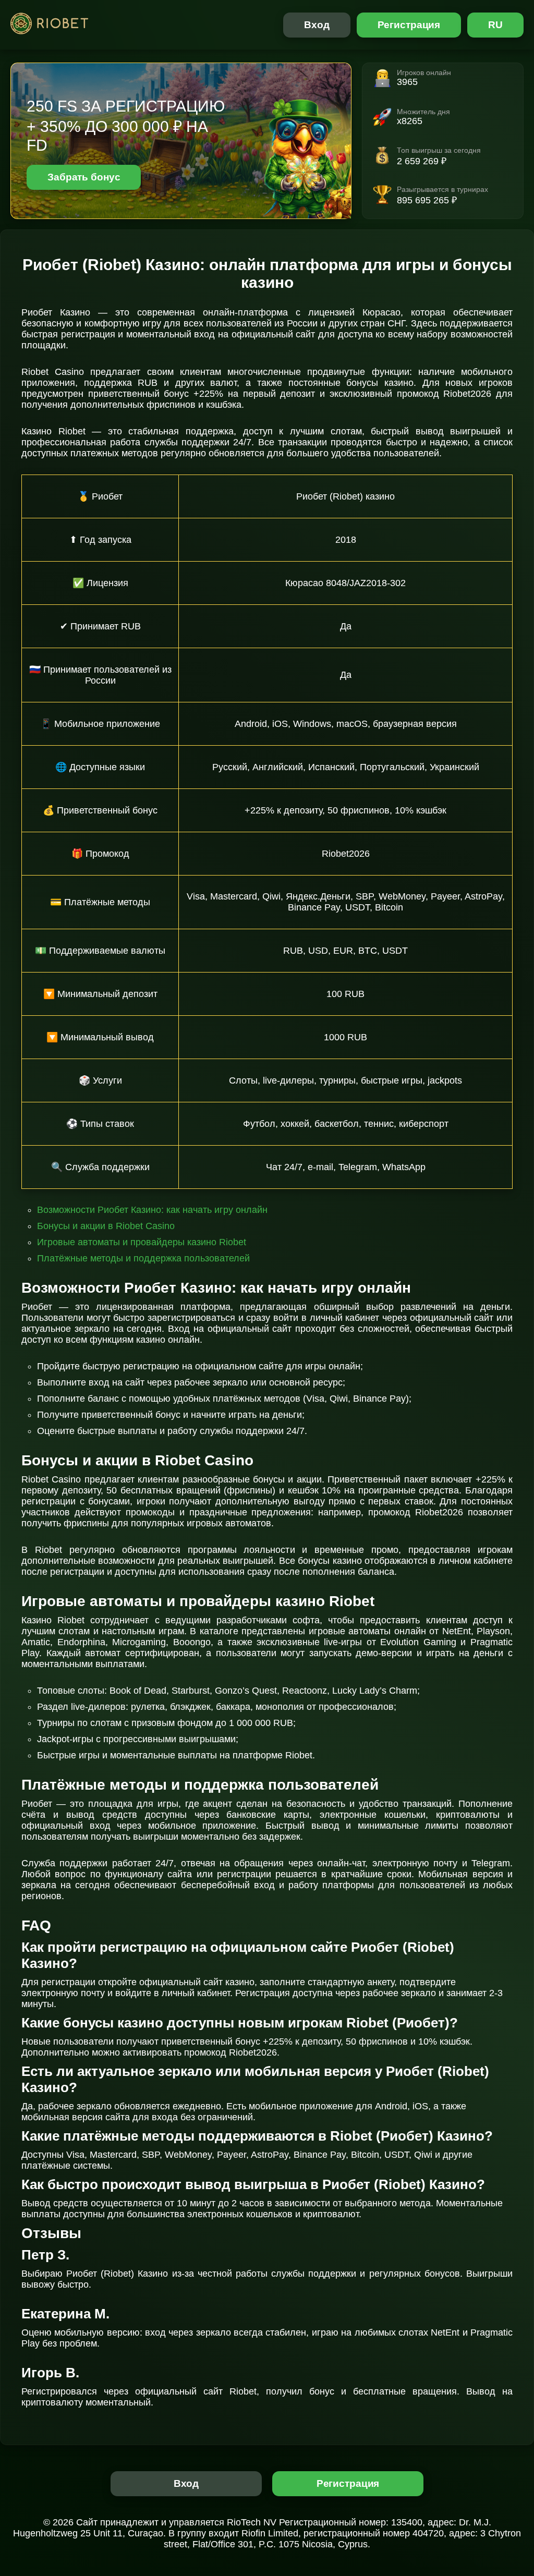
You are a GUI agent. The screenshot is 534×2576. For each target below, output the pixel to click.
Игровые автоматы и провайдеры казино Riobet (142, 1242)
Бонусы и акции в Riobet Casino (106, 1226)
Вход (317, 25)
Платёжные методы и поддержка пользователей (143, 1258)
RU (495, 25)
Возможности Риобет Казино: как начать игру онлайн (152, 1210)
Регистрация (409, 25)
